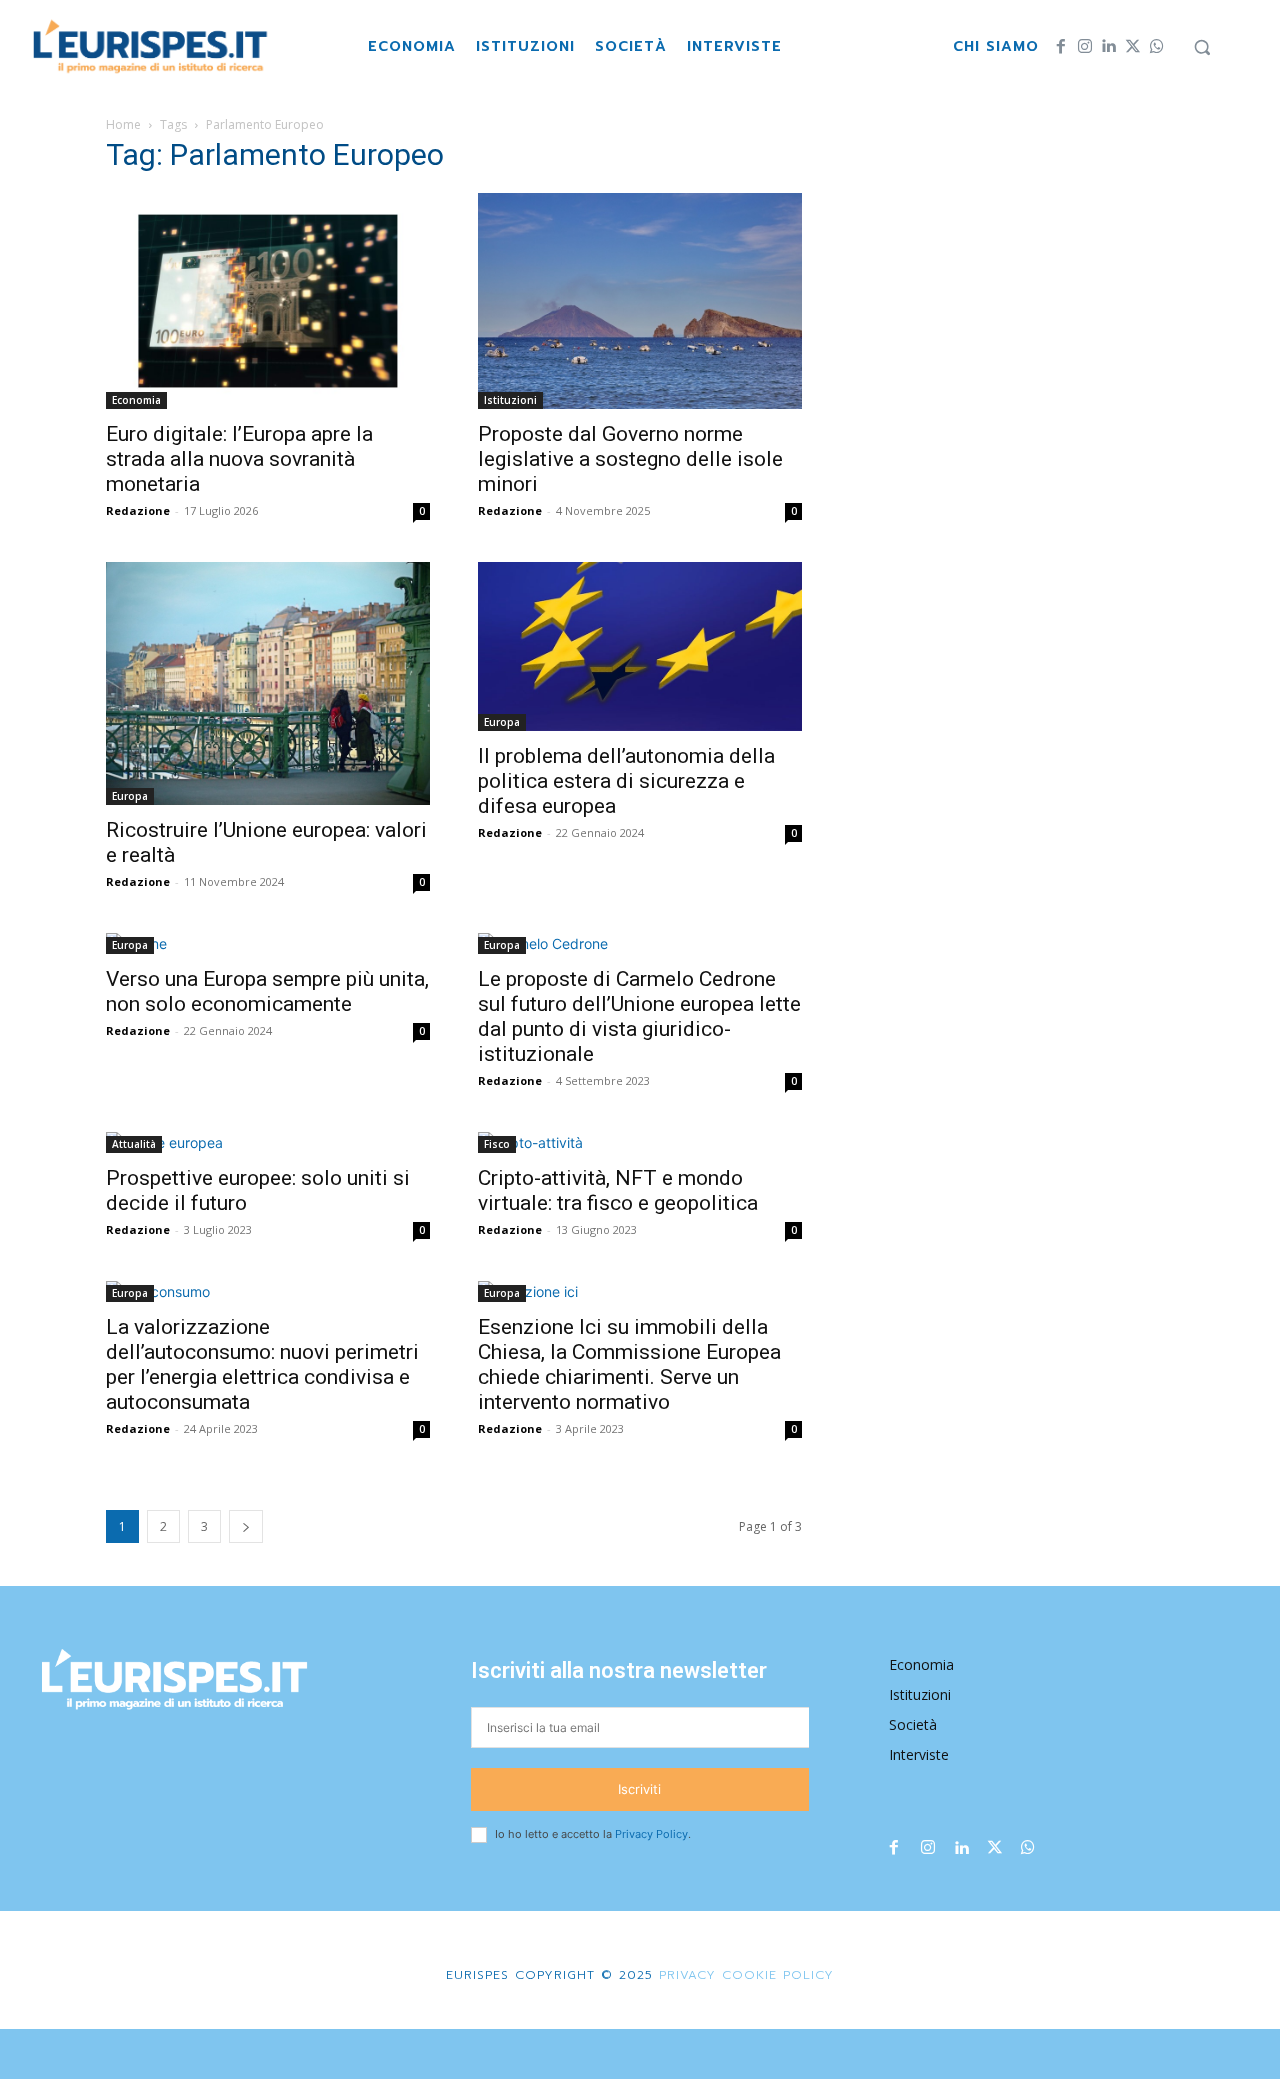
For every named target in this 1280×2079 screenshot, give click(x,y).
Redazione (138, 510)
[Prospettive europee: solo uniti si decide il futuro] (268, 1142)
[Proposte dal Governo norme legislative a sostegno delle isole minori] (640, 301)
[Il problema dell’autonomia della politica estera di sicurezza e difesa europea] (640, 646)
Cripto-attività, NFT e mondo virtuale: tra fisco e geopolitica (618, 1190)
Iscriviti (639, 1789)
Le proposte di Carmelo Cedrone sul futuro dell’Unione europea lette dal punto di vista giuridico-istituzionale (639, 1016)
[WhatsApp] (1157, 47)
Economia (136, 400)
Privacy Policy (651, 1834)
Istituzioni (510, 400)
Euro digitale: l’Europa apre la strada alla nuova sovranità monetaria (239, 459)
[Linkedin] (1109, 47)
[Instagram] (1085, 47)
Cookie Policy (778, 1975)
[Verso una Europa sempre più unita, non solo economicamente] (268, 943)
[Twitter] (1133, 47)
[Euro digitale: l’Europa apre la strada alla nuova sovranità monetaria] (268, 301)
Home (123, 124)
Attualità (134, 1144)
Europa (130, 796)
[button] (1202, 47)
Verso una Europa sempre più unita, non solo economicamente (267, 991)
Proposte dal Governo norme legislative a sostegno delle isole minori (630, 459)
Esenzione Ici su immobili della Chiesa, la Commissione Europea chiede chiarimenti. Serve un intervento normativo (629, 1364)
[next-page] (246, 1526)
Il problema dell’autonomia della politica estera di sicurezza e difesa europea (626, 781)
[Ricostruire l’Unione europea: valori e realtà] (268, 683)
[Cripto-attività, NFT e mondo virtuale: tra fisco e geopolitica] (640, 1142)
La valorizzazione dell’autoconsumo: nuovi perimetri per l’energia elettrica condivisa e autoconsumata (262, 1364)
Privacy (684, 1975)
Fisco (497, 1144)
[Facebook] (1061, 47)
